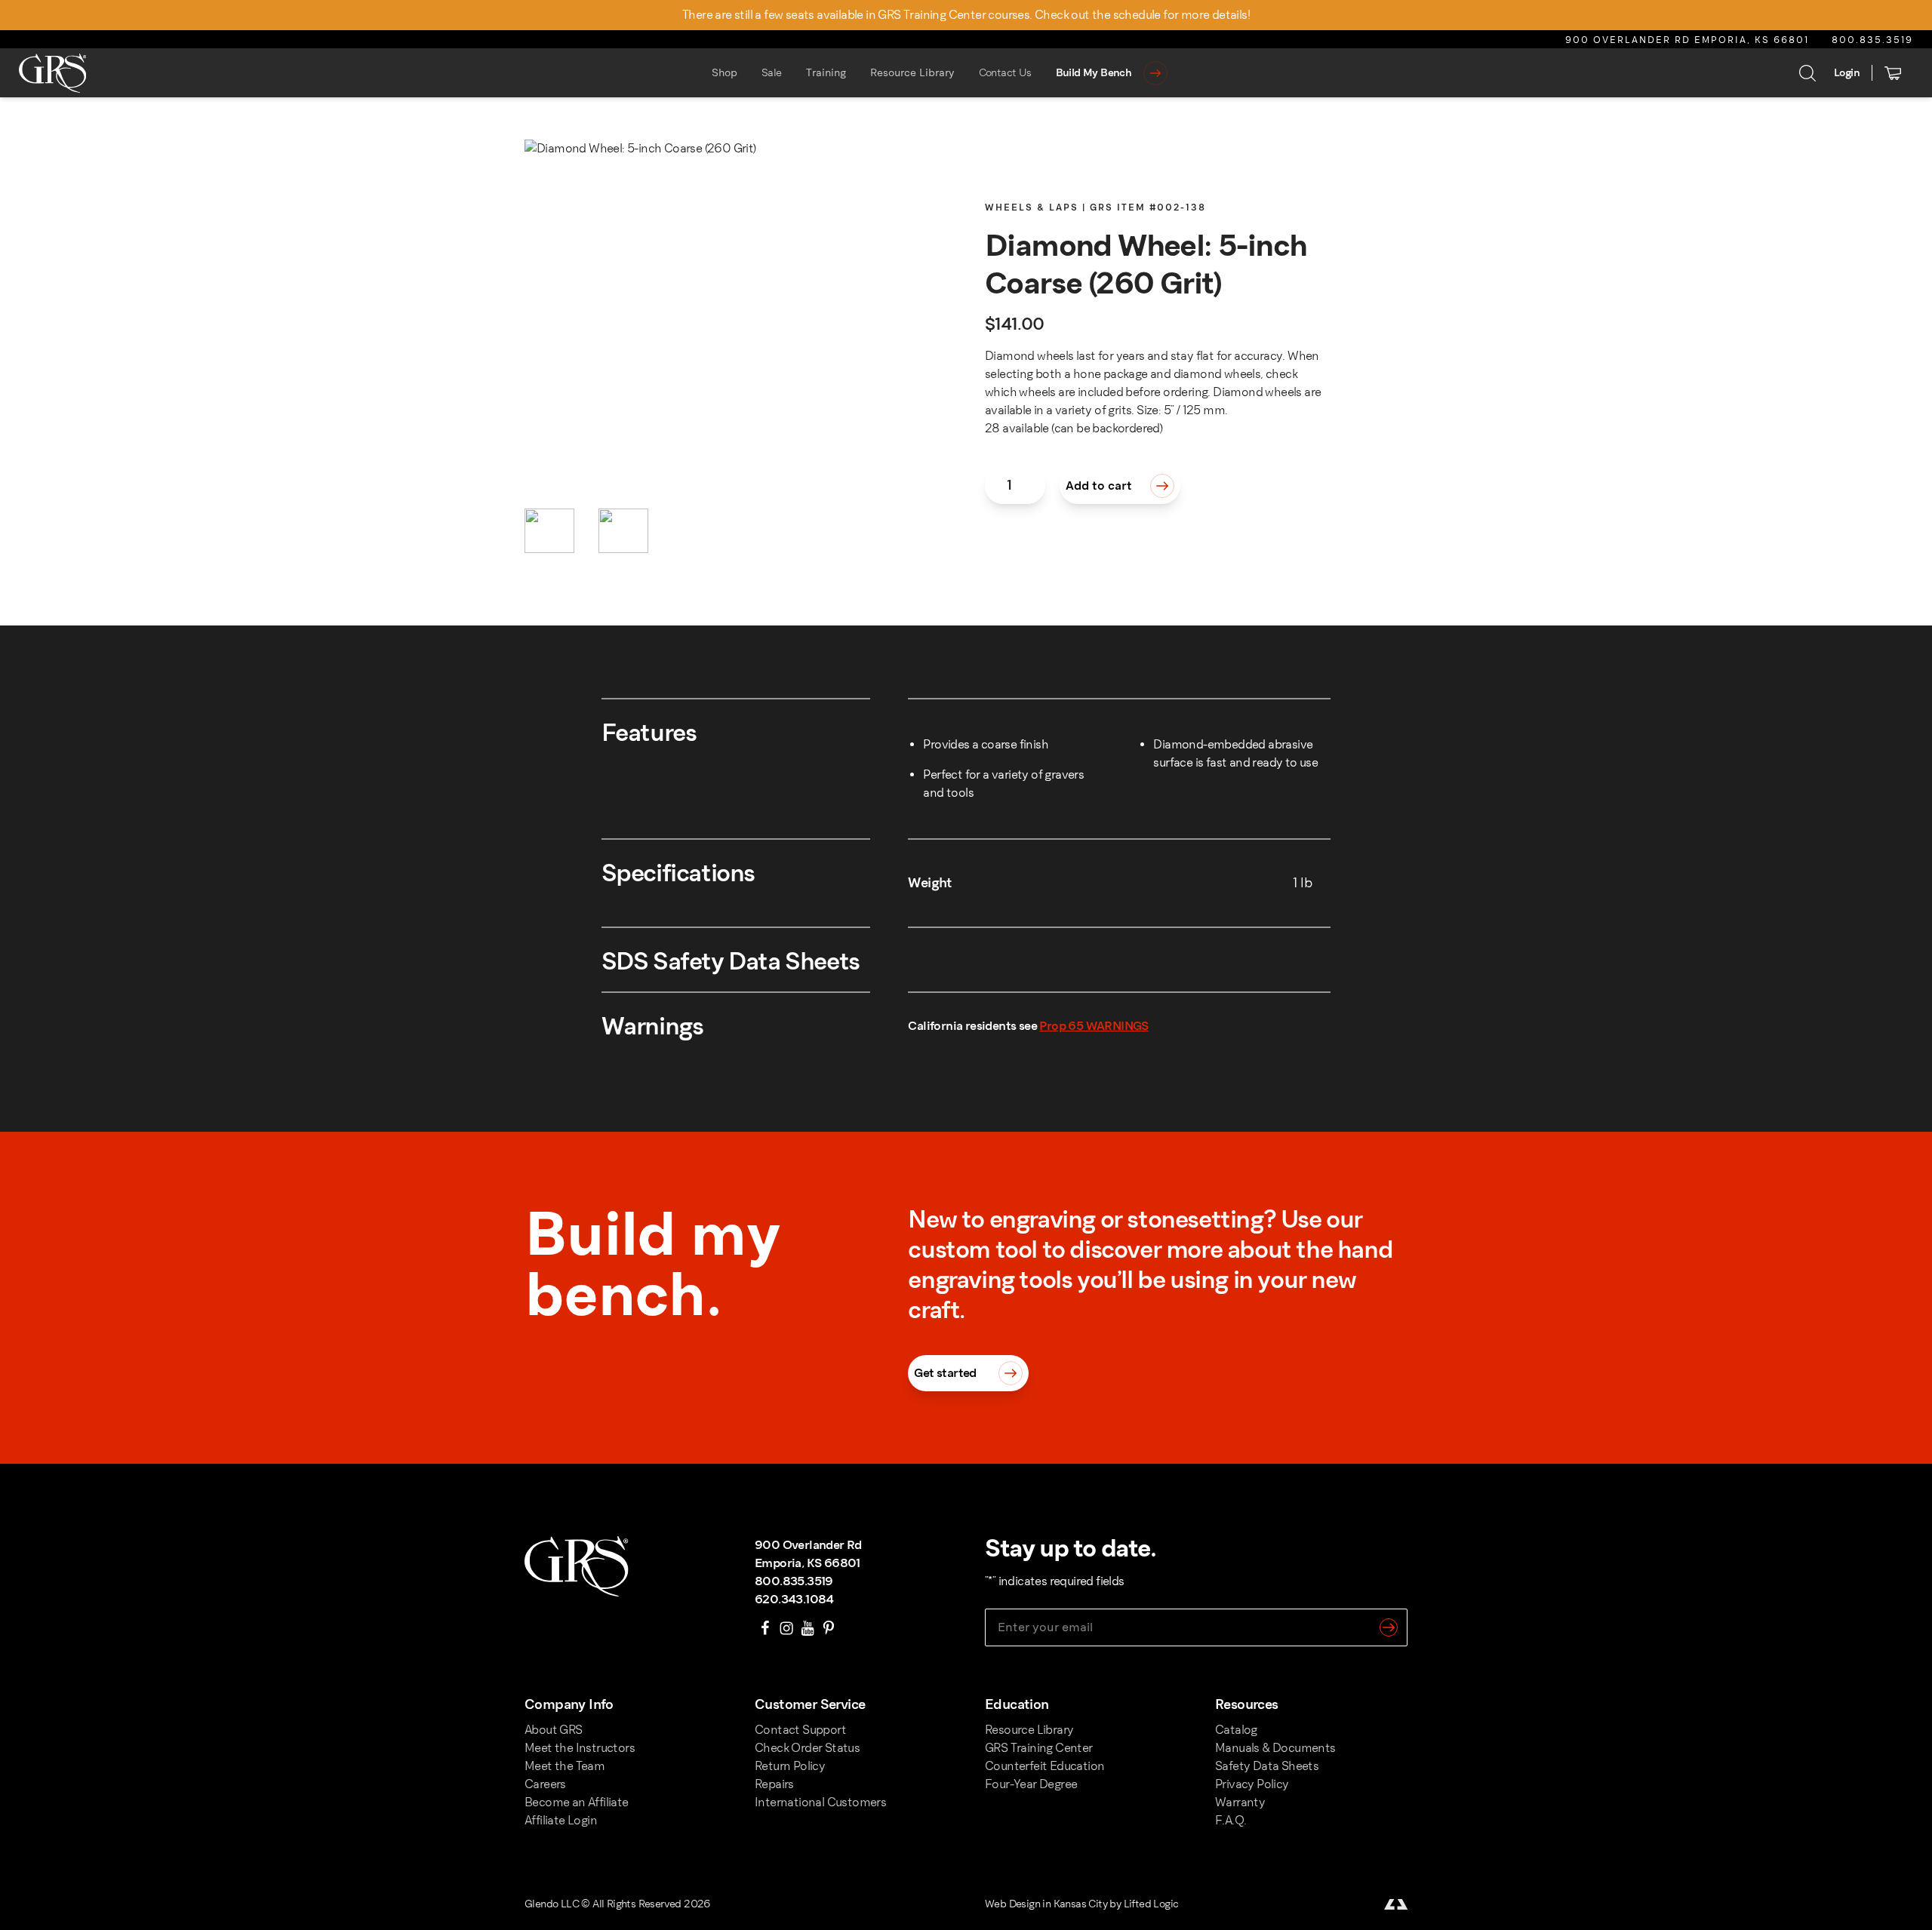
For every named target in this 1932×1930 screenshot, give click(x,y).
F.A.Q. (1231, 1820)
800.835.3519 (1872, 40)
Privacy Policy (1252, 1784)
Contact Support (800, 1730)
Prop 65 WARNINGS (1094, 1026)
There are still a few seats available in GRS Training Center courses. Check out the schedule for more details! (966, 15)
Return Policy (790, 1766)
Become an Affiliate (577, 1802)
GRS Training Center (1039, 1748)
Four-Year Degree (1031, 1784)
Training (826, 73)
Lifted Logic (1151, 1904)
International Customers (820, 1802)
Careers (545, 1784)
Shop (724, 73)
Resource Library (912, 73)
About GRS (554, 1730)
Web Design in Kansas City (1046, 1904)
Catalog (1236, 1730)
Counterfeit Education (1044, 1766)
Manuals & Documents (1275, 1748)
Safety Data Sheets (1267, 1766)
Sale (772, 73)
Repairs (774, 1784)
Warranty (1240, 1802)
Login (1847, 73)
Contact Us (1005, 73)
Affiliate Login (561, 1820)
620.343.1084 (794, 1599)
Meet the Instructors (580, 1748)
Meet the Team (565, 1766)
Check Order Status (807, 1748)
